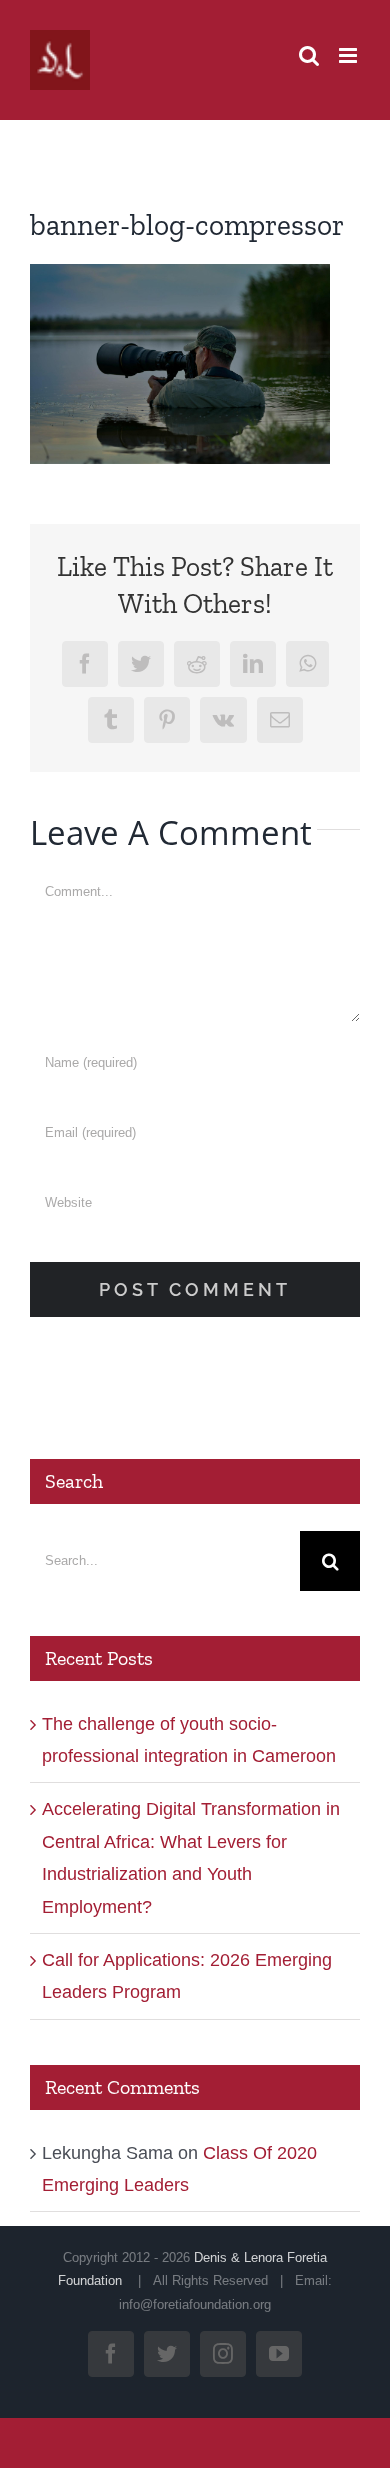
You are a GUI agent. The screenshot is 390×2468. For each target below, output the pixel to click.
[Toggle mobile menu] (349, 55)
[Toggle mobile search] (309, 55)
